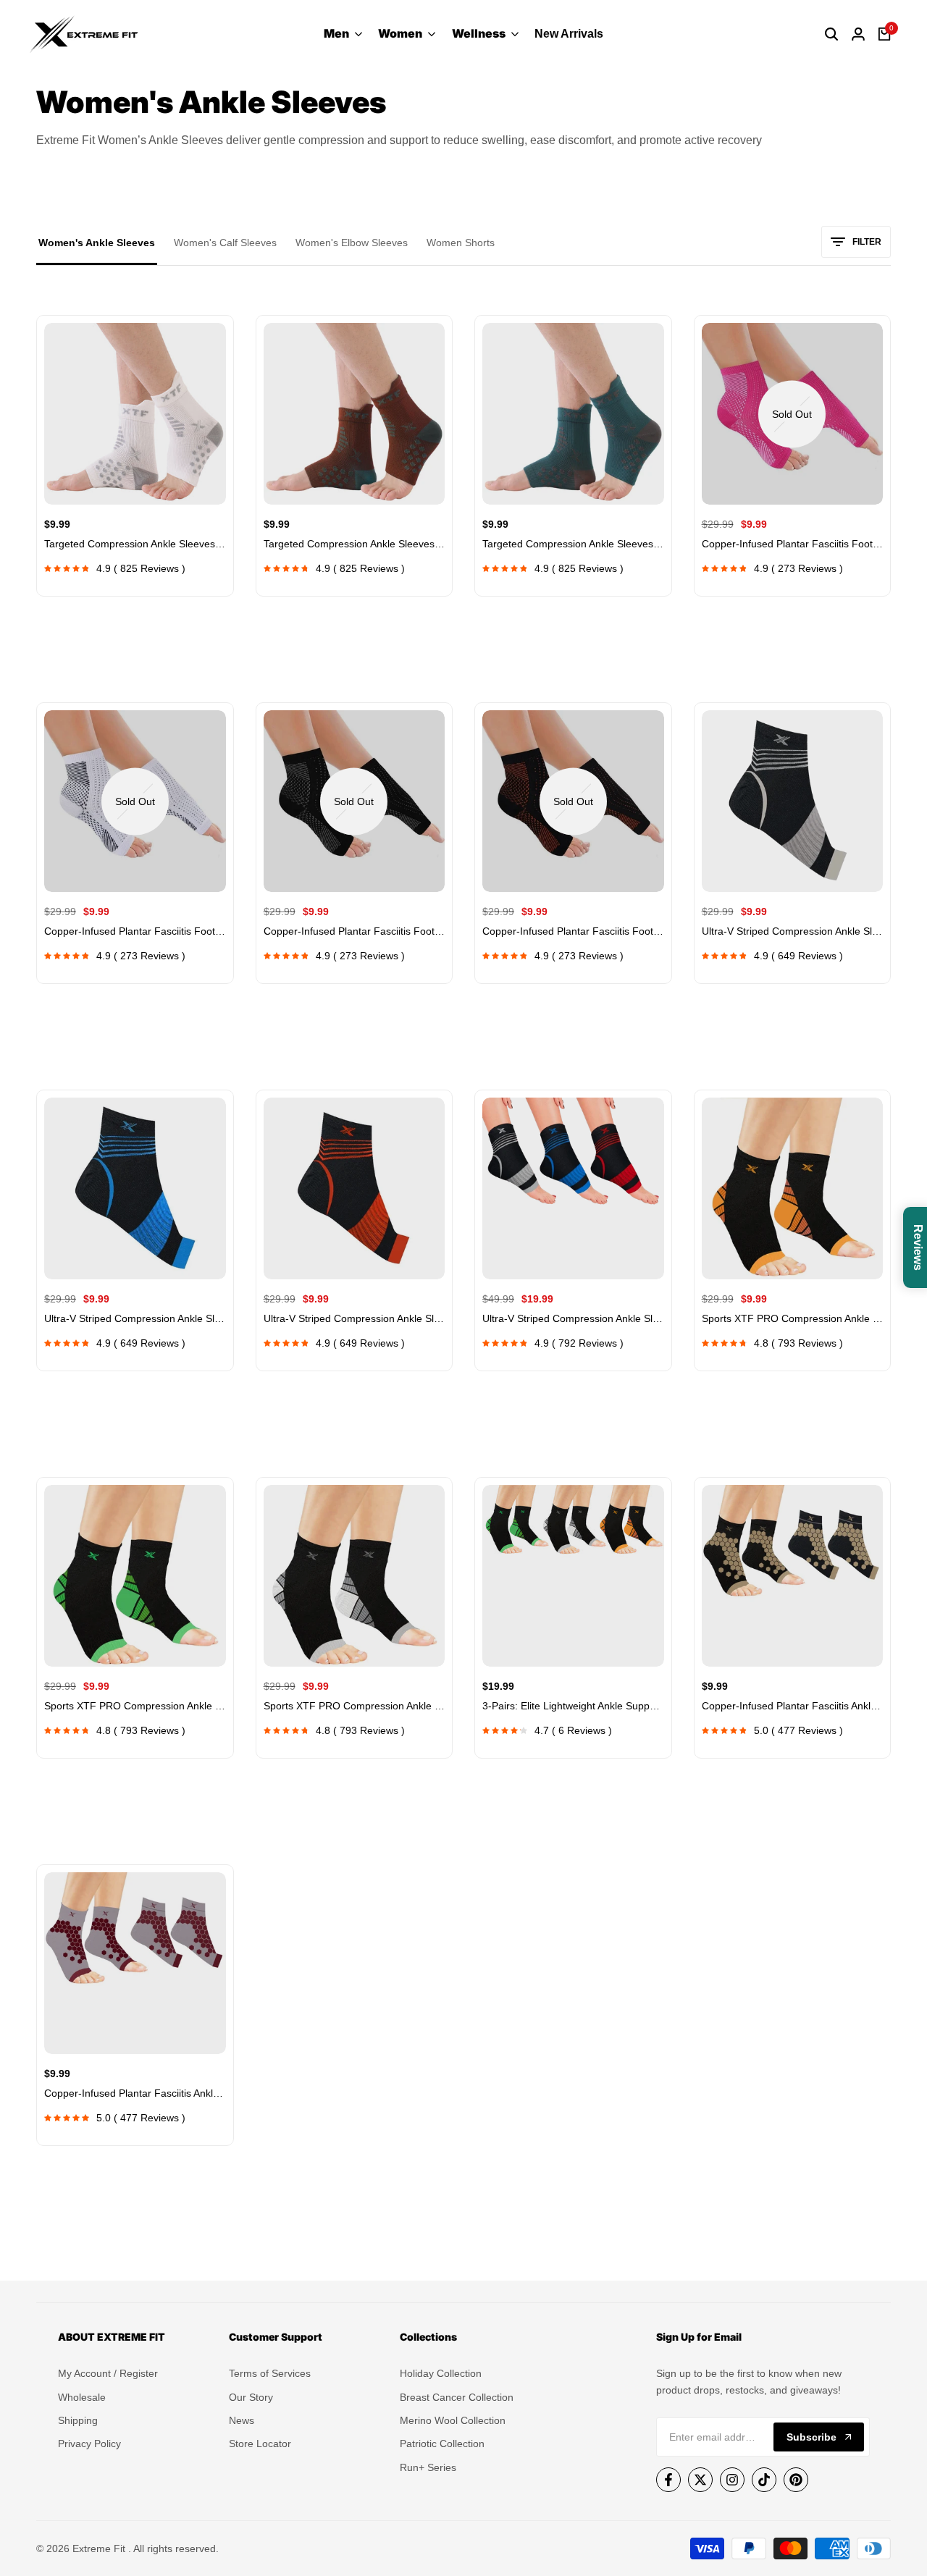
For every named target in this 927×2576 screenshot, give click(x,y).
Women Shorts (461, 243)
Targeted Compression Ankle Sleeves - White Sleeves (135, 544)
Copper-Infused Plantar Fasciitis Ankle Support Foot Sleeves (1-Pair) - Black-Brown (793, 1706)
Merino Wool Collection (453, 2420)
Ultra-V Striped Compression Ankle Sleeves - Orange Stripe (355, 1318)
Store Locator (260, 2444)
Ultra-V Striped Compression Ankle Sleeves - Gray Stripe (793, 931)
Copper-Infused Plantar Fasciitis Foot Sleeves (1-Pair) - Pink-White (793, 544)
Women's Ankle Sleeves (97, 243)
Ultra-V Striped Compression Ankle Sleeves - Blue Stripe (135, 1318)
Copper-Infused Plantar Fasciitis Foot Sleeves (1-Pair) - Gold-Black (573, 931)
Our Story (251, 2397)
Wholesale (82, 2397)
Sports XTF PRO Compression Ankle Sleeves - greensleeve (135, 1706)
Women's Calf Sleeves (225, 243)
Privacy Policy (89, 2444)
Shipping (78, 2420)
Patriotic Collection (442, 2444)
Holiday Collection (441, 2373)
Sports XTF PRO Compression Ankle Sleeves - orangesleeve (793, 1318)
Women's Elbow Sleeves (352, 243)
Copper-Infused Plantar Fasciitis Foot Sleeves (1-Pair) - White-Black (355, 931)
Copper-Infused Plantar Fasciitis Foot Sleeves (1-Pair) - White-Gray (135, 931)
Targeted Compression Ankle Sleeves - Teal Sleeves (573, 544)
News (242, 2420)
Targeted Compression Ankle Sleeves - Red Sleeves (355, 544)
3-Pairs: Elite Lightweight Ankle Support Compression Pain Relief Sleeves (573, 1706)
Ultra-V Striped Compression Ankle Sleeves (573, 1318)
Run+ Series (428, 2467)
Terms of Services (270, 2373)
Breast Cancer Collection (457, 2397)
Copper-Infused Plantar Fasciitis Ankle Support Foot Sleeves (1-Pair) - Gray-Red (135, 2093)
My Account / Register (108, 2373)
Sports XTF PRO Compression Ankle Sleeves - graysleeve (355, 1706)
